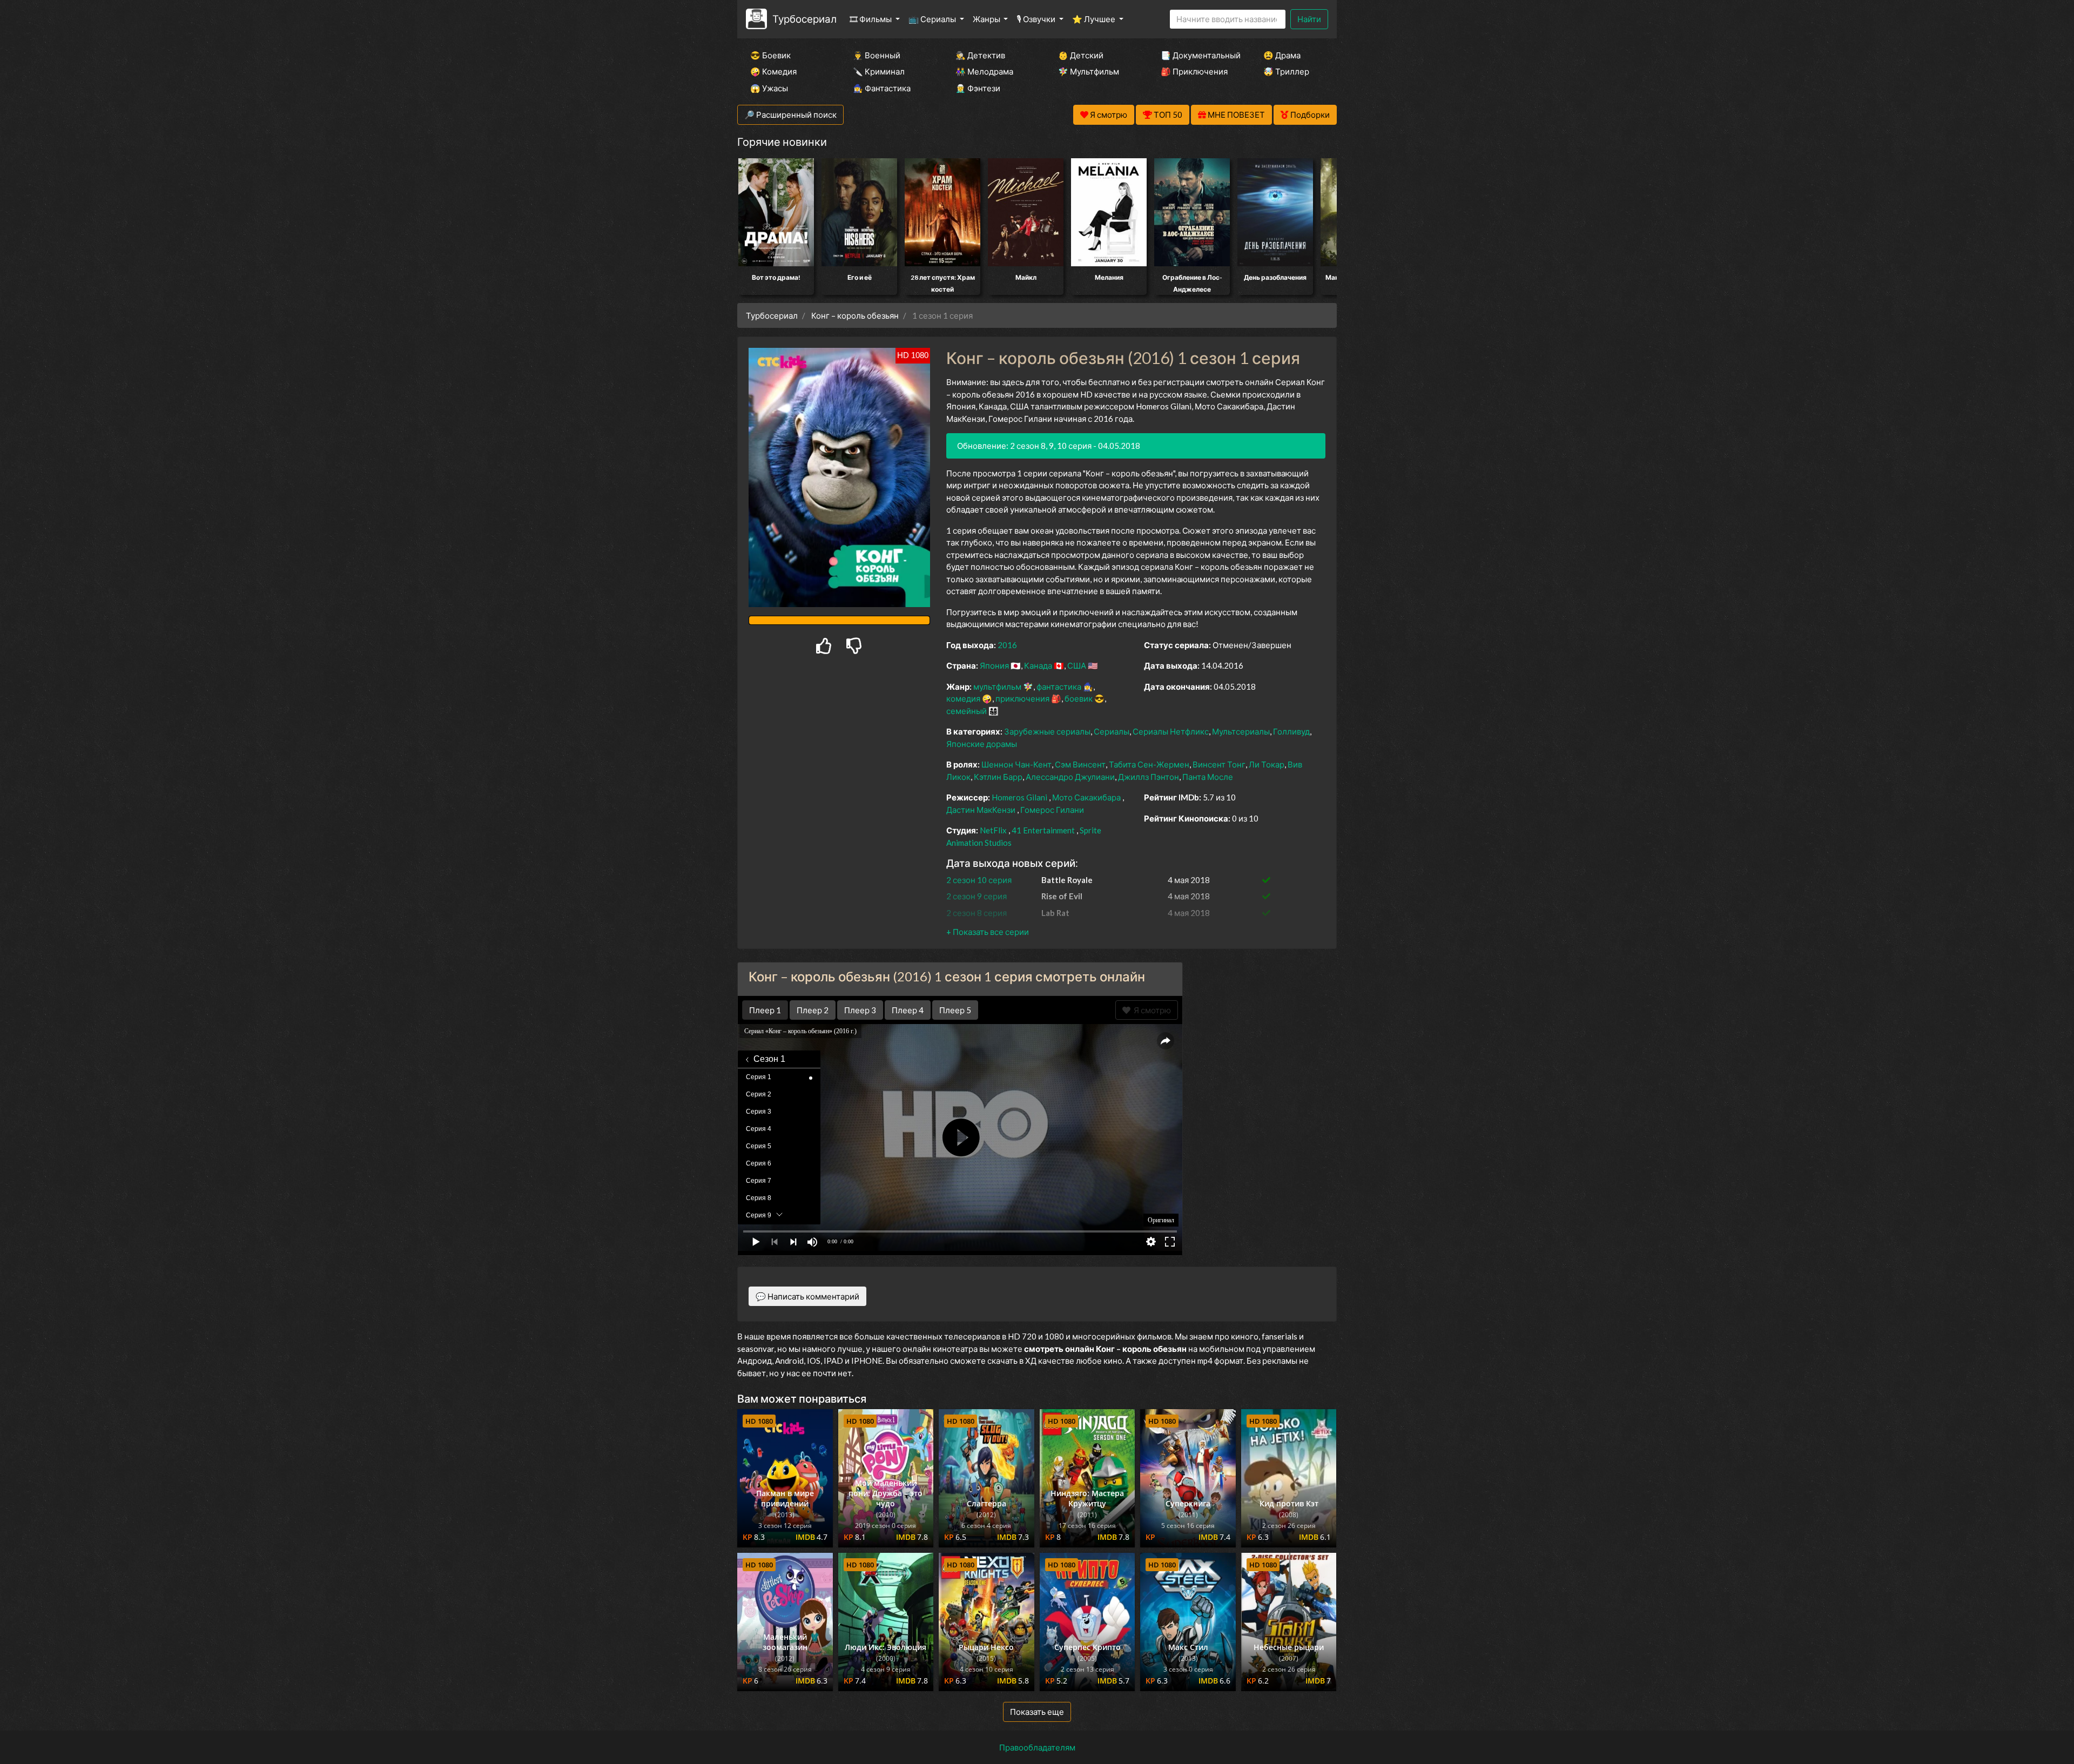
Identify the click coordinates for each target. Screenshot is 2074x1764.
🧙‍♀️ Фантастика (882, 88)
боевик (1079, 698)
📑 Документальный (1197, 55)
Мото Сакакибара (1086, 797)
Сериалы (1112, 731)
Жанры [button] (987, 19)
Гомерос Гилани (1052, 810)
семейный (967, 711)
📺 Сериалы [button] (933, 19)
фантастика (1059, 686)
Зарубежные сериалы (1047, 731)
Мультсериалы (1241, 731)
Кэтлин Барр (998, 777)
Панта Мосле (1208, 777)
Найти (1309, 19)
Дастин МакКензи (981, 810)
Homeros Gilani (1019, 797)
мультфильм (997, 686)
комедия (963, 698)
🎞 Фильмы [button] (871, 19)
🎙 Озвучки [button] (1037, 19)
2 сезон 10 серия (979, 880)
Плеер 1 (765, 1010)
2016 (1007, 645)
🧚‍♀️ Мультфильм (1089, 71)
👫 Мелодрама (984, 71)
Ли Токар (1267, 764)
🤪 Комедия (773, 71)
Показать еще (1037, 1712)
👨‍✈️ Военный (877, 55)
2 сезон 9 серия (977, 896)
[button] (988, 932)
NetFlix (993, 830)
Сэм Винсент (1080, 764)
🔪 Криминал (879, 71)
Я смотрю (1151, 1010)
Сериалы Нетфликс (1171, 731)
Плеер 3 (860, 1010)
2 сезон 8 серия (977, 913)
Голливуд (1291, 731)
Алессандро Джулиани (1070, 777)
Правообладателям (1037, 1747)
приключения (1022, 698)
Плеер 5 (955, 1010)
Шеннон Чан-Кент (1016, 764)
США (1077, 665)
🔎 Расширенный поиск (790, 115)
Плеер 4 (908, 1010)
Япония (994, 665)
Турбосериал (804, 19)
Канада (1038, 665)
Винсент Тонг (1219, 764)
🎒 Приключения (1194, 71)
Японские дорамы (982, 744)
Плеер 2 (813, 1010)
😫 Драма (1282, 55)
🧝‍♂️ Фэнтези (978, 88)
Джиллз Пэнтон (1149, 777)
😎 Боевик (770, 55)
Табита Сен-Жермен (1149, 764)
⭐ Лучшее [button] (1095, 19)
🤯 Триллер (1286, 71)
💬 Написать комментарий (807, 1296)
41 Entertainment (1043, 830)
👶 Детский (1081, 55)
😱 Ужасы (769, 88)
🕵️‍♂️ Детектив (980, 55)
